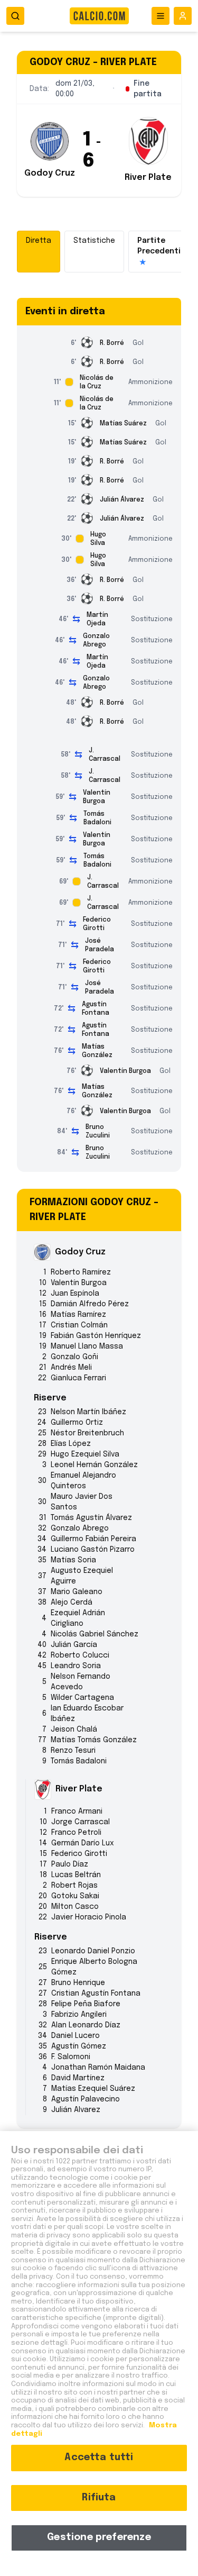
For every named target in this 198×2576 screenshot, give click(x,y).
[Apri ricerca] (15, 16)
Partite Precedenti (159, 251)
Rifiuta (99, 2498)
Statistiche (94, 241)
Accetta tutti (99, 2457)
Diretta (39, 241)
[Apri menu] (161, 16)
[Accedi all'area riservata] (183, 16)
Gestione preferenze (99, 2537)
